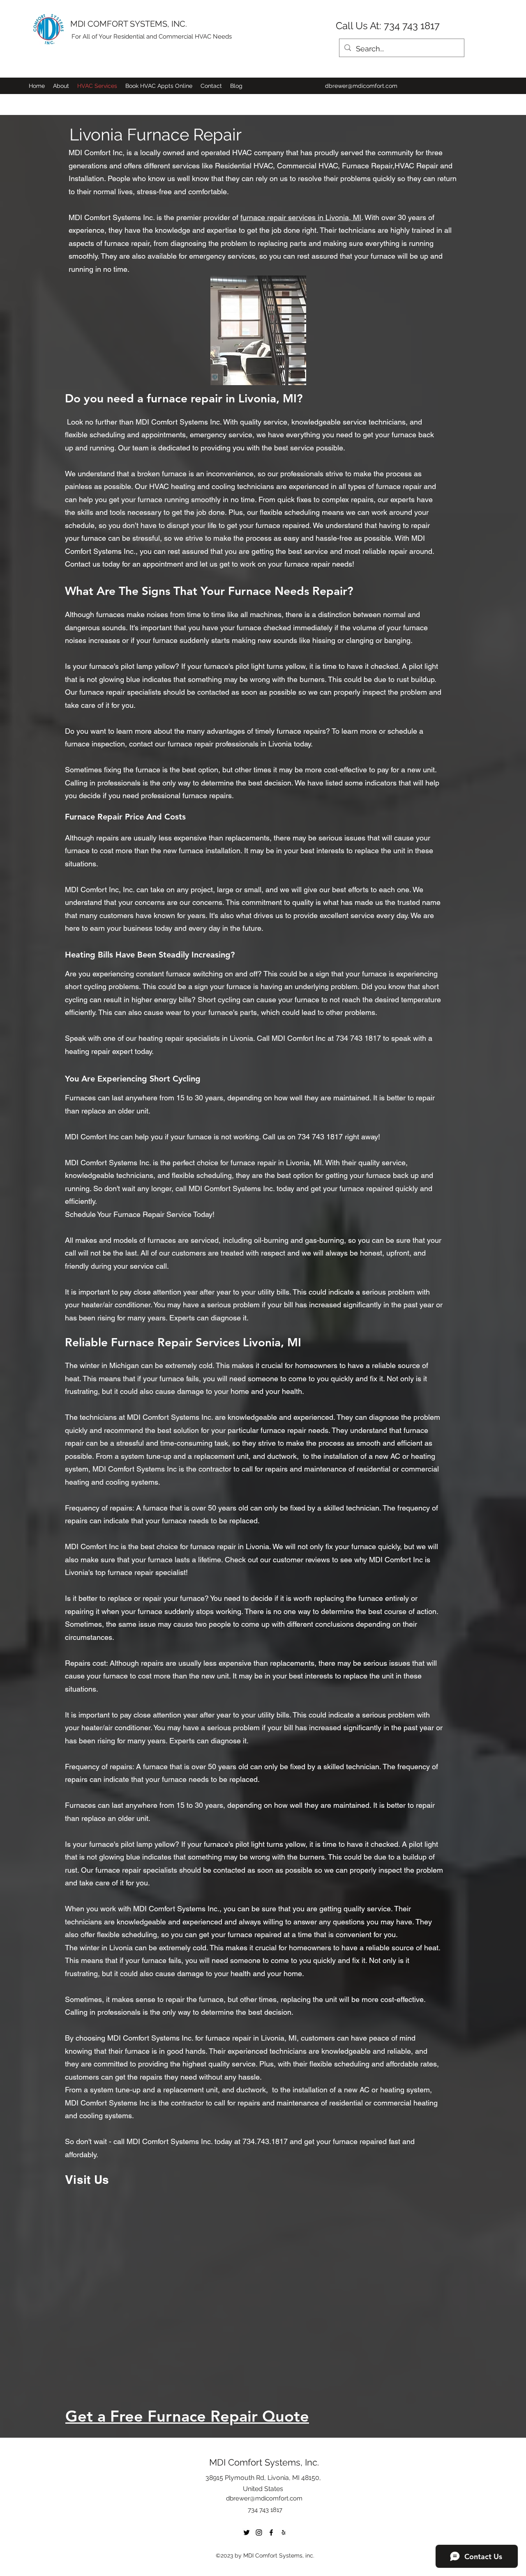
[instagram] (259, 2532)
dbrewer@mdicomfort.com (361, 86)
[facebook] (271, 2532)
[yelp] (284, 2532)
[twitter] (247, 2532)
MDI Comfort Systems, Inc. (264, 2462)
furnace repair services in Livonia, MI (301, 217)
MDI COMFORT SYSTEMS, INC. (129, 24)
